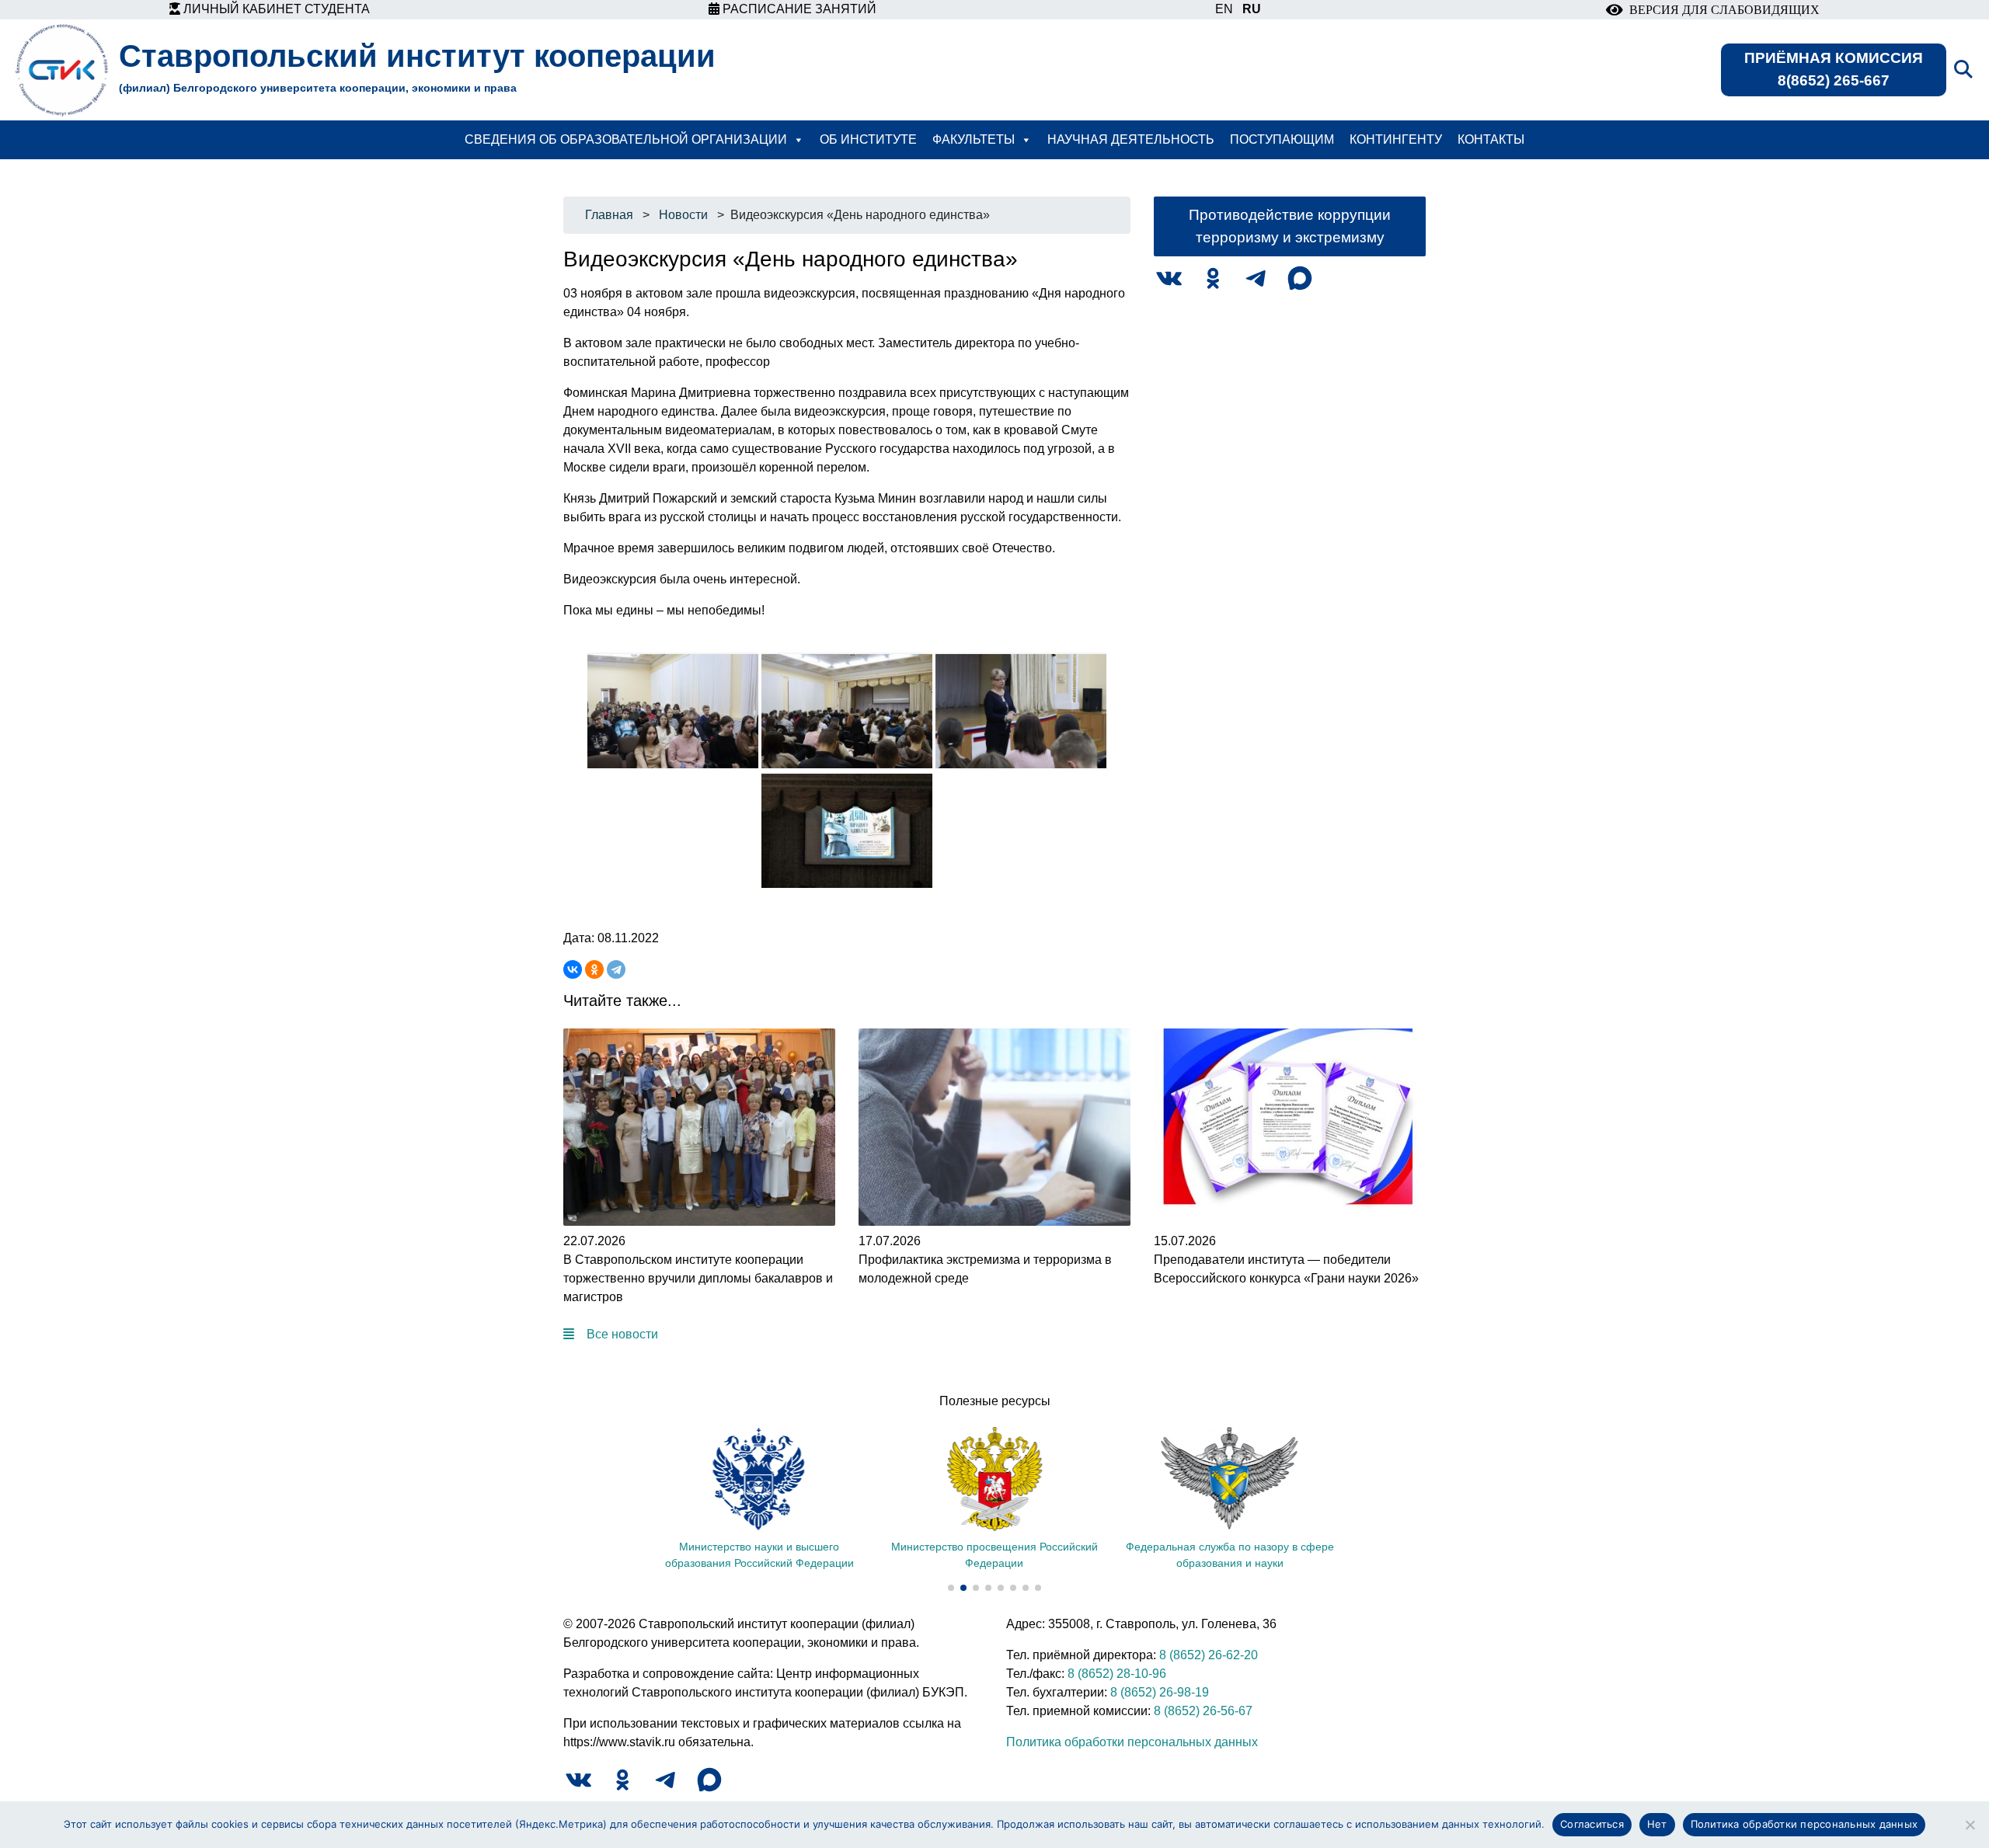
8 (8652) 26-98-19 (1160, 1692)
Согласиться (1592, 1824)
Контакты (1491, 139)
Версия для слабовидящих (1721, 10)
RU (1252, 9)
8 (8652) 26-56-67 (1203, 1711)
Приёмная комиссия (1834, 69)
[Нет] (1970, 1825)
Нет (1657, 1824)
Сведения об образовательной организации (626, 139)
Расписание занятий (798, 9)
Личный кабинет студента (275, 9)
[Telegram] (616, 969)
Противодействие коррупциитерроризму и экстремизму (1290, 226)
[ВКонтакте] (573, 969)
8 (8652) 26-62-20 (1209, 1655)
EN (1224, 9)
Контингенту (1396, 139)
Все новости (622, 1334)
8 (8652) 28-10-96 (1117, 1674)
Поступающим (1282, 139)
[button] (951, 1588)
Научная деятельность (1131, 139)
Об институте (868, 139)
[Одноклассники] (594, 969)
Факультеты (974, 139)
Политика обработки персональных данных (1132, 1742)
